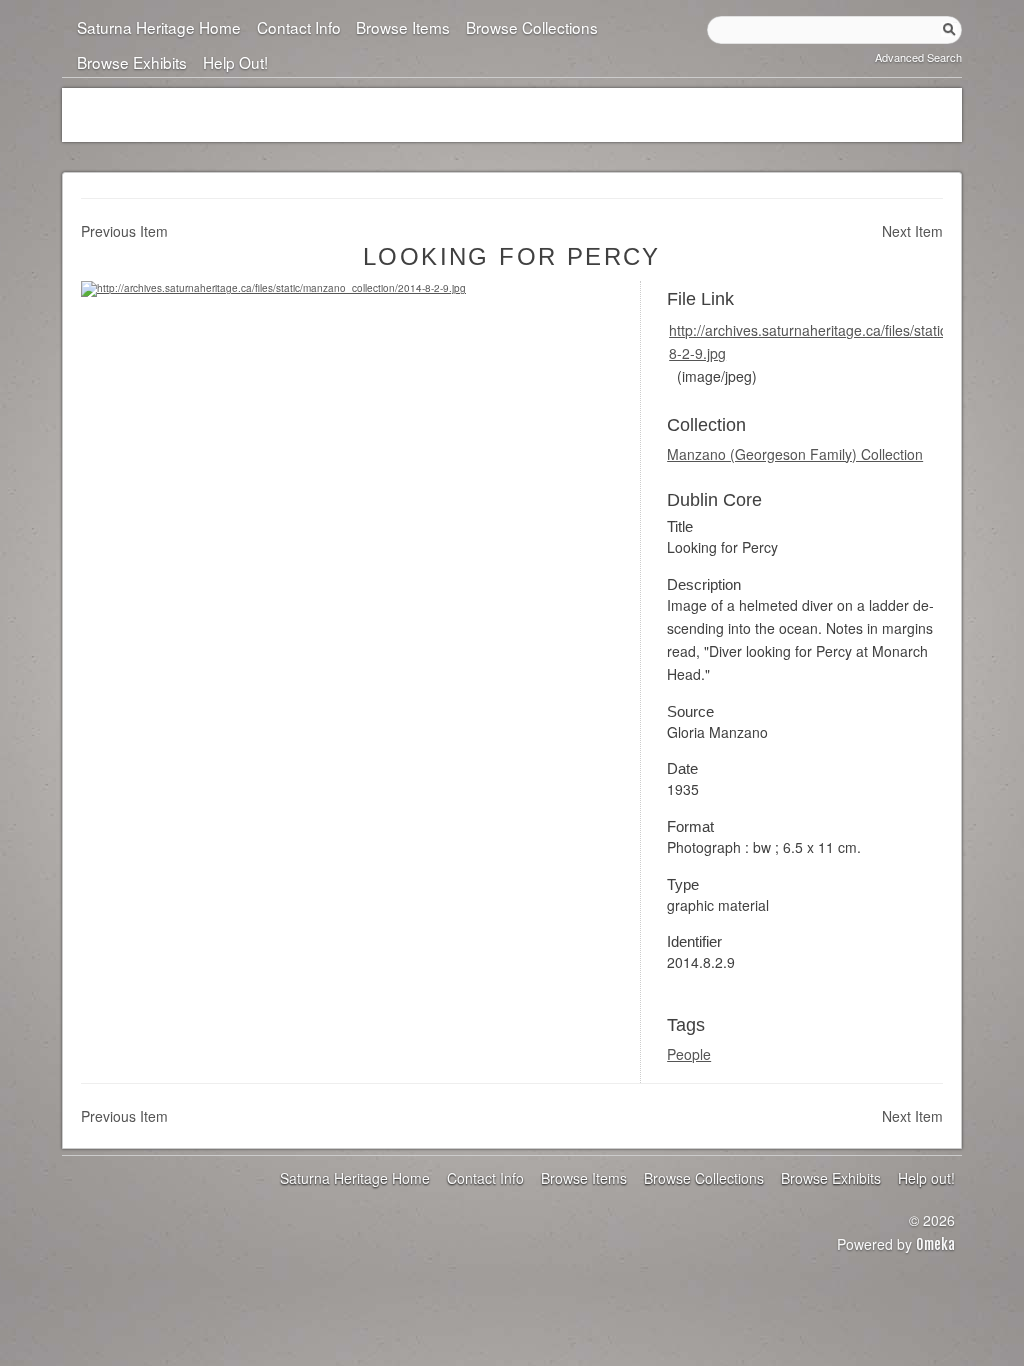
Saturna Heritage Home (159, 27)
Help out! (235, 62)
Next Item (912, 231)
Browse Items (403, 27)
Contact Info (298, 27)
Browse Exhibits (132, 62)
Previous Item (124, 231)
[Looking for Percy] (273, 288)
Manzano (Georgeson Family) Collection (795, 454)
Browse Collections (531, 27)
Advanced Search (918, 57)
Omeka (935, 1244)
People (689, 1054)
